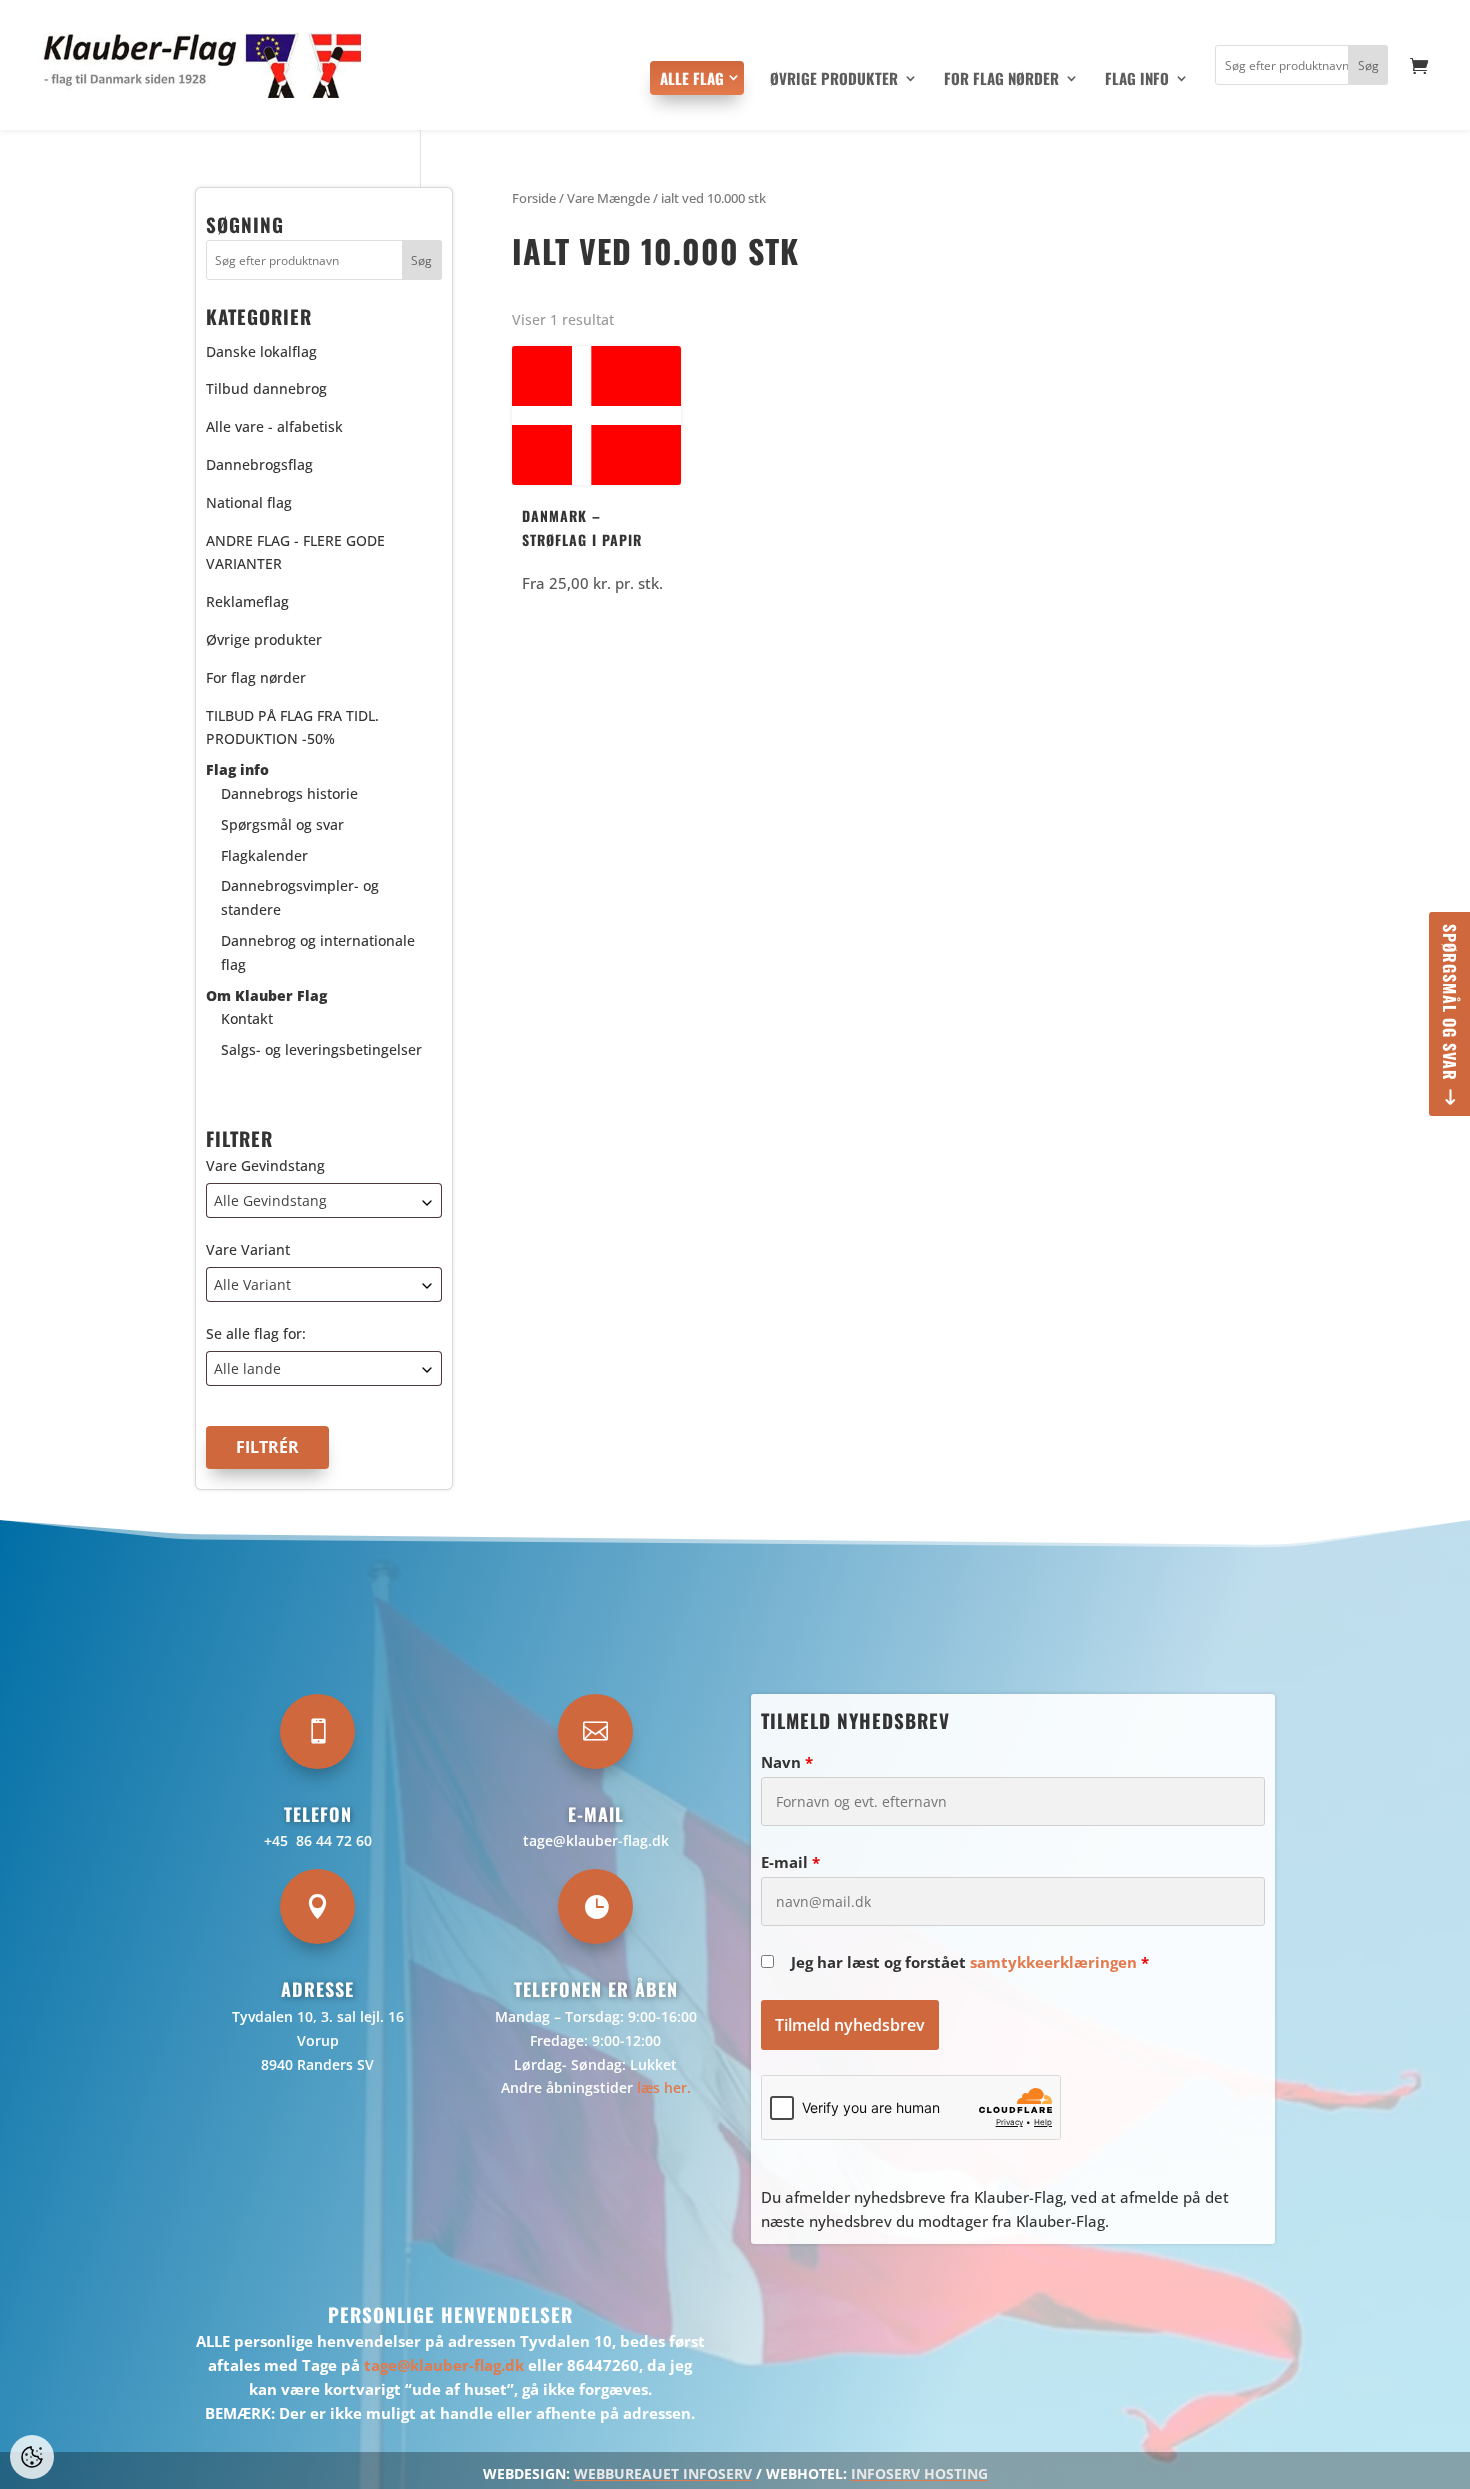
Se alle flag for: (256, 1333)
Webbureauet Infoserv (663, 2473)
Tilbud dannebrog (266, 388)
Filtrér (267, 1447)
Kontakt (247, 1018)
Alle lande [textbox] (247, 1368)
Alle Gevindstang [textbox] (270, 1200)
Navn (787, 1762)
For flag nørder (1001, 80)
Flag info (1137, 80)
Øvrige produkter (834, 80)
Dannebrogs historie (289, 793)
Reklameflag (247, 601)
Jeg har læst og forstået (970, 1962)
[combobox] (324, 1200)
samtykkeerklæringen (1053, 1962)
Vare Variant (248, 1249)
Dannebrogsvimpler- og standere (300, 897)
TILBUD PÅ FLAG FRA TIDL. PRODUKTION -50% (292, 727)
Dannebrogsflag (259, 464)
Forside (534, 198)
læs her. (664, 2087)
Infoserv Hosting (919, 2473)
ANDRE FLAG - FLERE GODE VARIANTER (295, 552)
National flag (249, 502)
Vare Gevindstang (265, 1165)
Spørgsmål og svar (1450, 1002)
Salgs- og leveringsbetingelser (321, 1049)
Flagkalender (264, 855)
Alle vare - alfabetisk (274, 426)
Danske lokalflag (261, 351)
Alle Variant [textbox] (252, 1284)
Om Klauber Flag (266, 995)
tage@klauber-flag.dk (596, 1840)
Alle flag (692, 78)
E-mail (790, 1862)
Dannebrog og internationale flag (318, 952)
